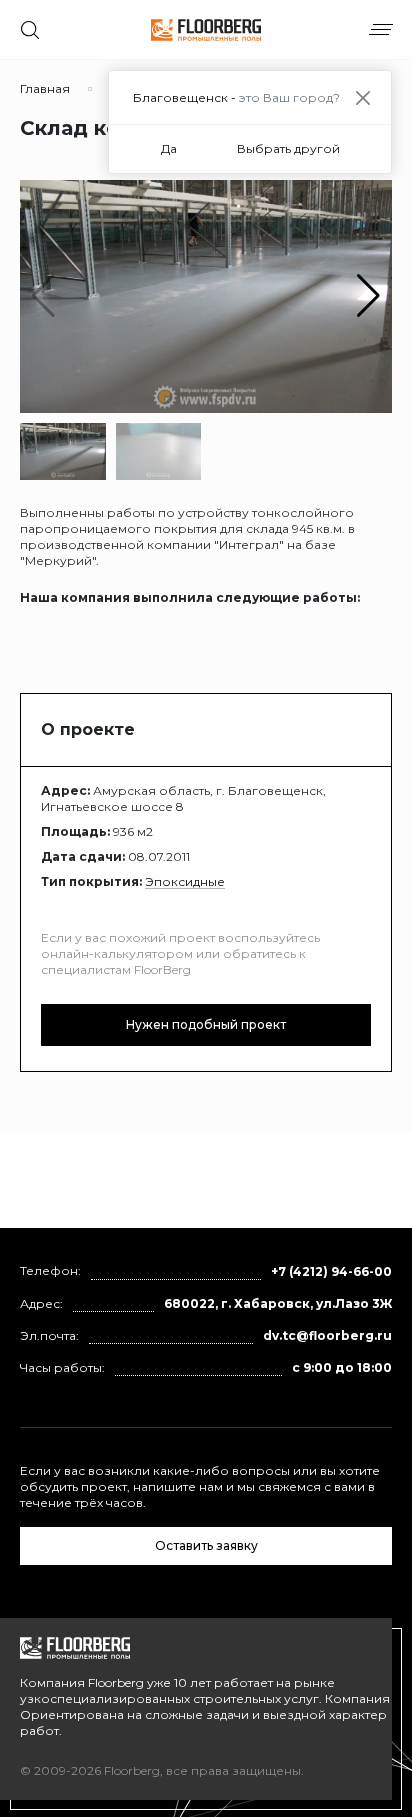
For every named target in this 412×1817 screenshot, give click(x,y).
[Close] (362, 97)
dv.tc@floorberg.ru (327, 1335)
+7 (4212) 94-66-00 (331, 1271)
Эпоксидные (185, 881)
